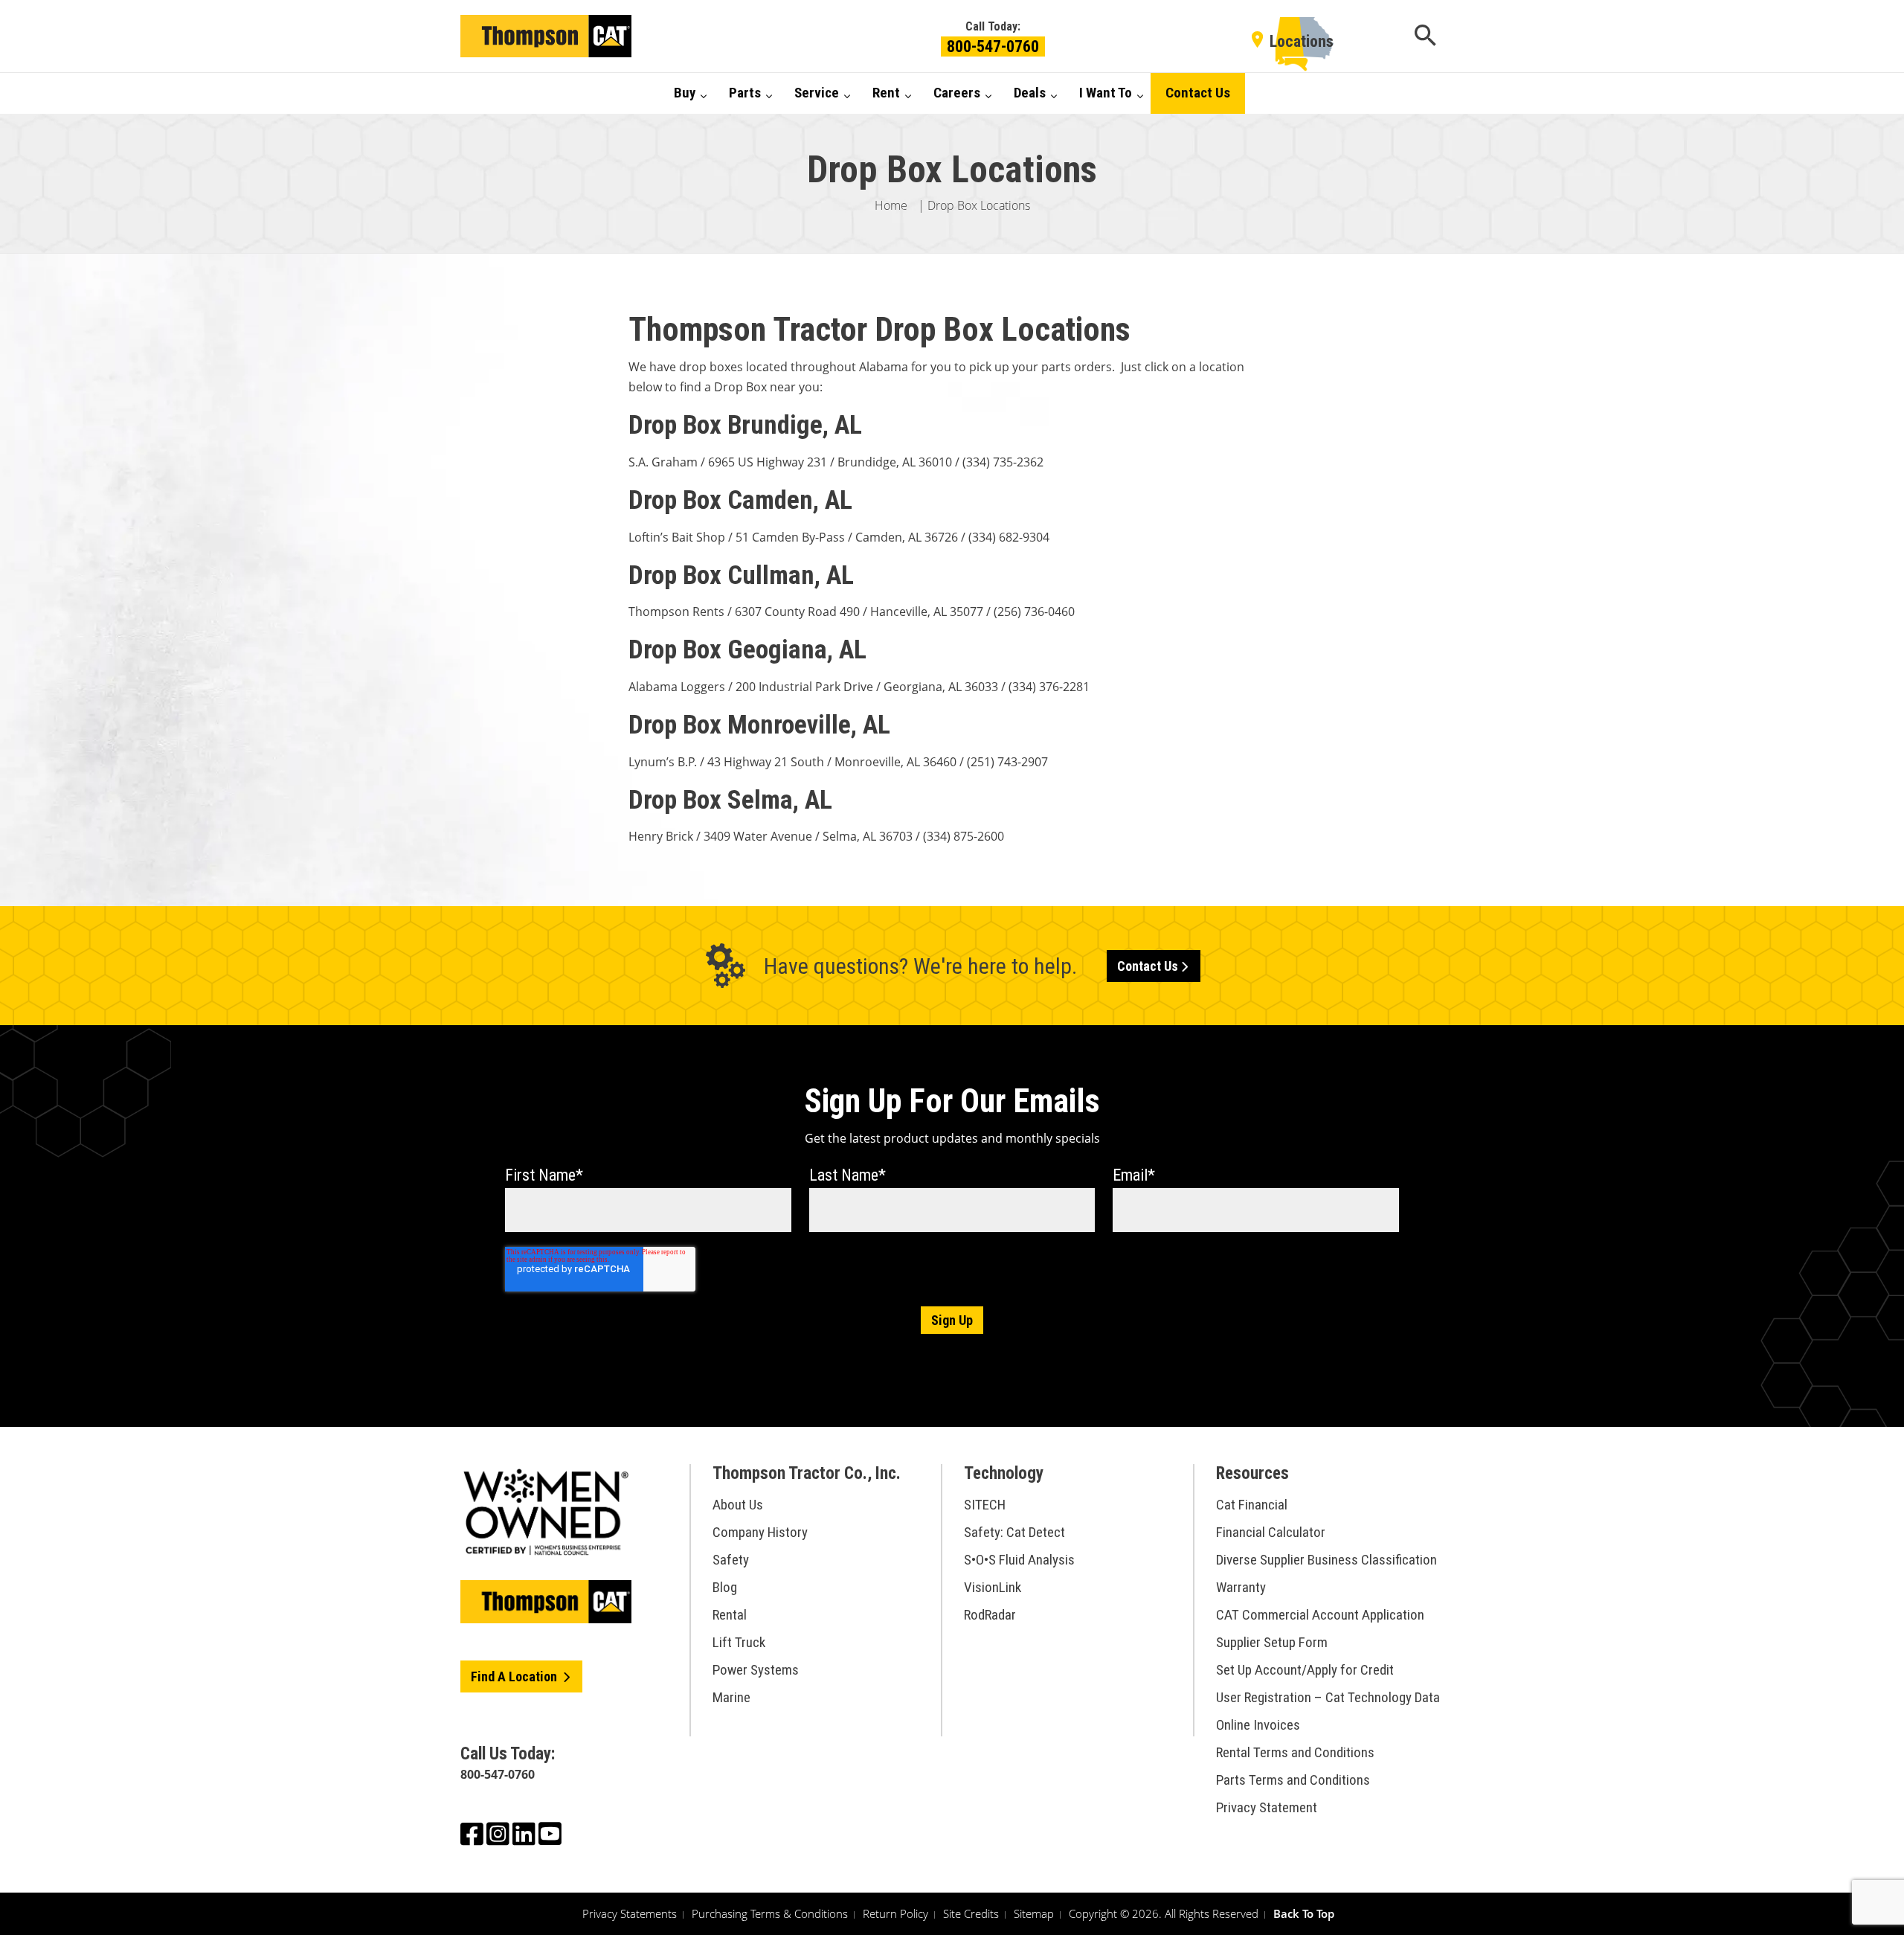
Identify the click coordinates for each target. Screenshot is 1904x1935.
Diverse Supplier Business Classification (1326, 1560)
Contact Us (1148, 966)
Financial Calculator (1271, 1532)
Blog (725, 1587)
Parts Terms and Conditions (1293, 1780)
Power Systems (756, 1670)
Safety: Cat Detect (1014, 1532)
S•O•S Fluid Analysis (1019, 1560)
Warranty (1241, 1587)
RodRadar (990, 1615)
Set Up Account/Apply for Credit (1305, 1670)
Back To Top (1304, 1913)
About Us (738, 1505)
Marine (731, 1697)
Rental (730, 1615)
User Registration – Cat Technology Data (1328, 1697)
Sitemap (1034, 1913)
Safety (731, 1560)
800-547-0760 (993, 46)
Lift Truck (739, 1642)
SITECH (985, 1505)
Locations (1302, 41)
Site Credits (971, 1913)
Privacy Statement (1267, 1807)
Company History (760, 1532)
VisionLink (993, 1587)
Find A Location (515, 1676)
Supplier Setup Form (1272, 1642)
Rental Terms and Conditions (1295, 1752)
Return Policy (895, 1913)
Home (891, 205)
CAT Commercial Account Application (1320, 1615)
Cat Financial (1252, 1505)
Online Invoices (1258, 1725)
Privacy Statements (630, 1913)
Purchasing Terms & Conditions (770, 1913)
